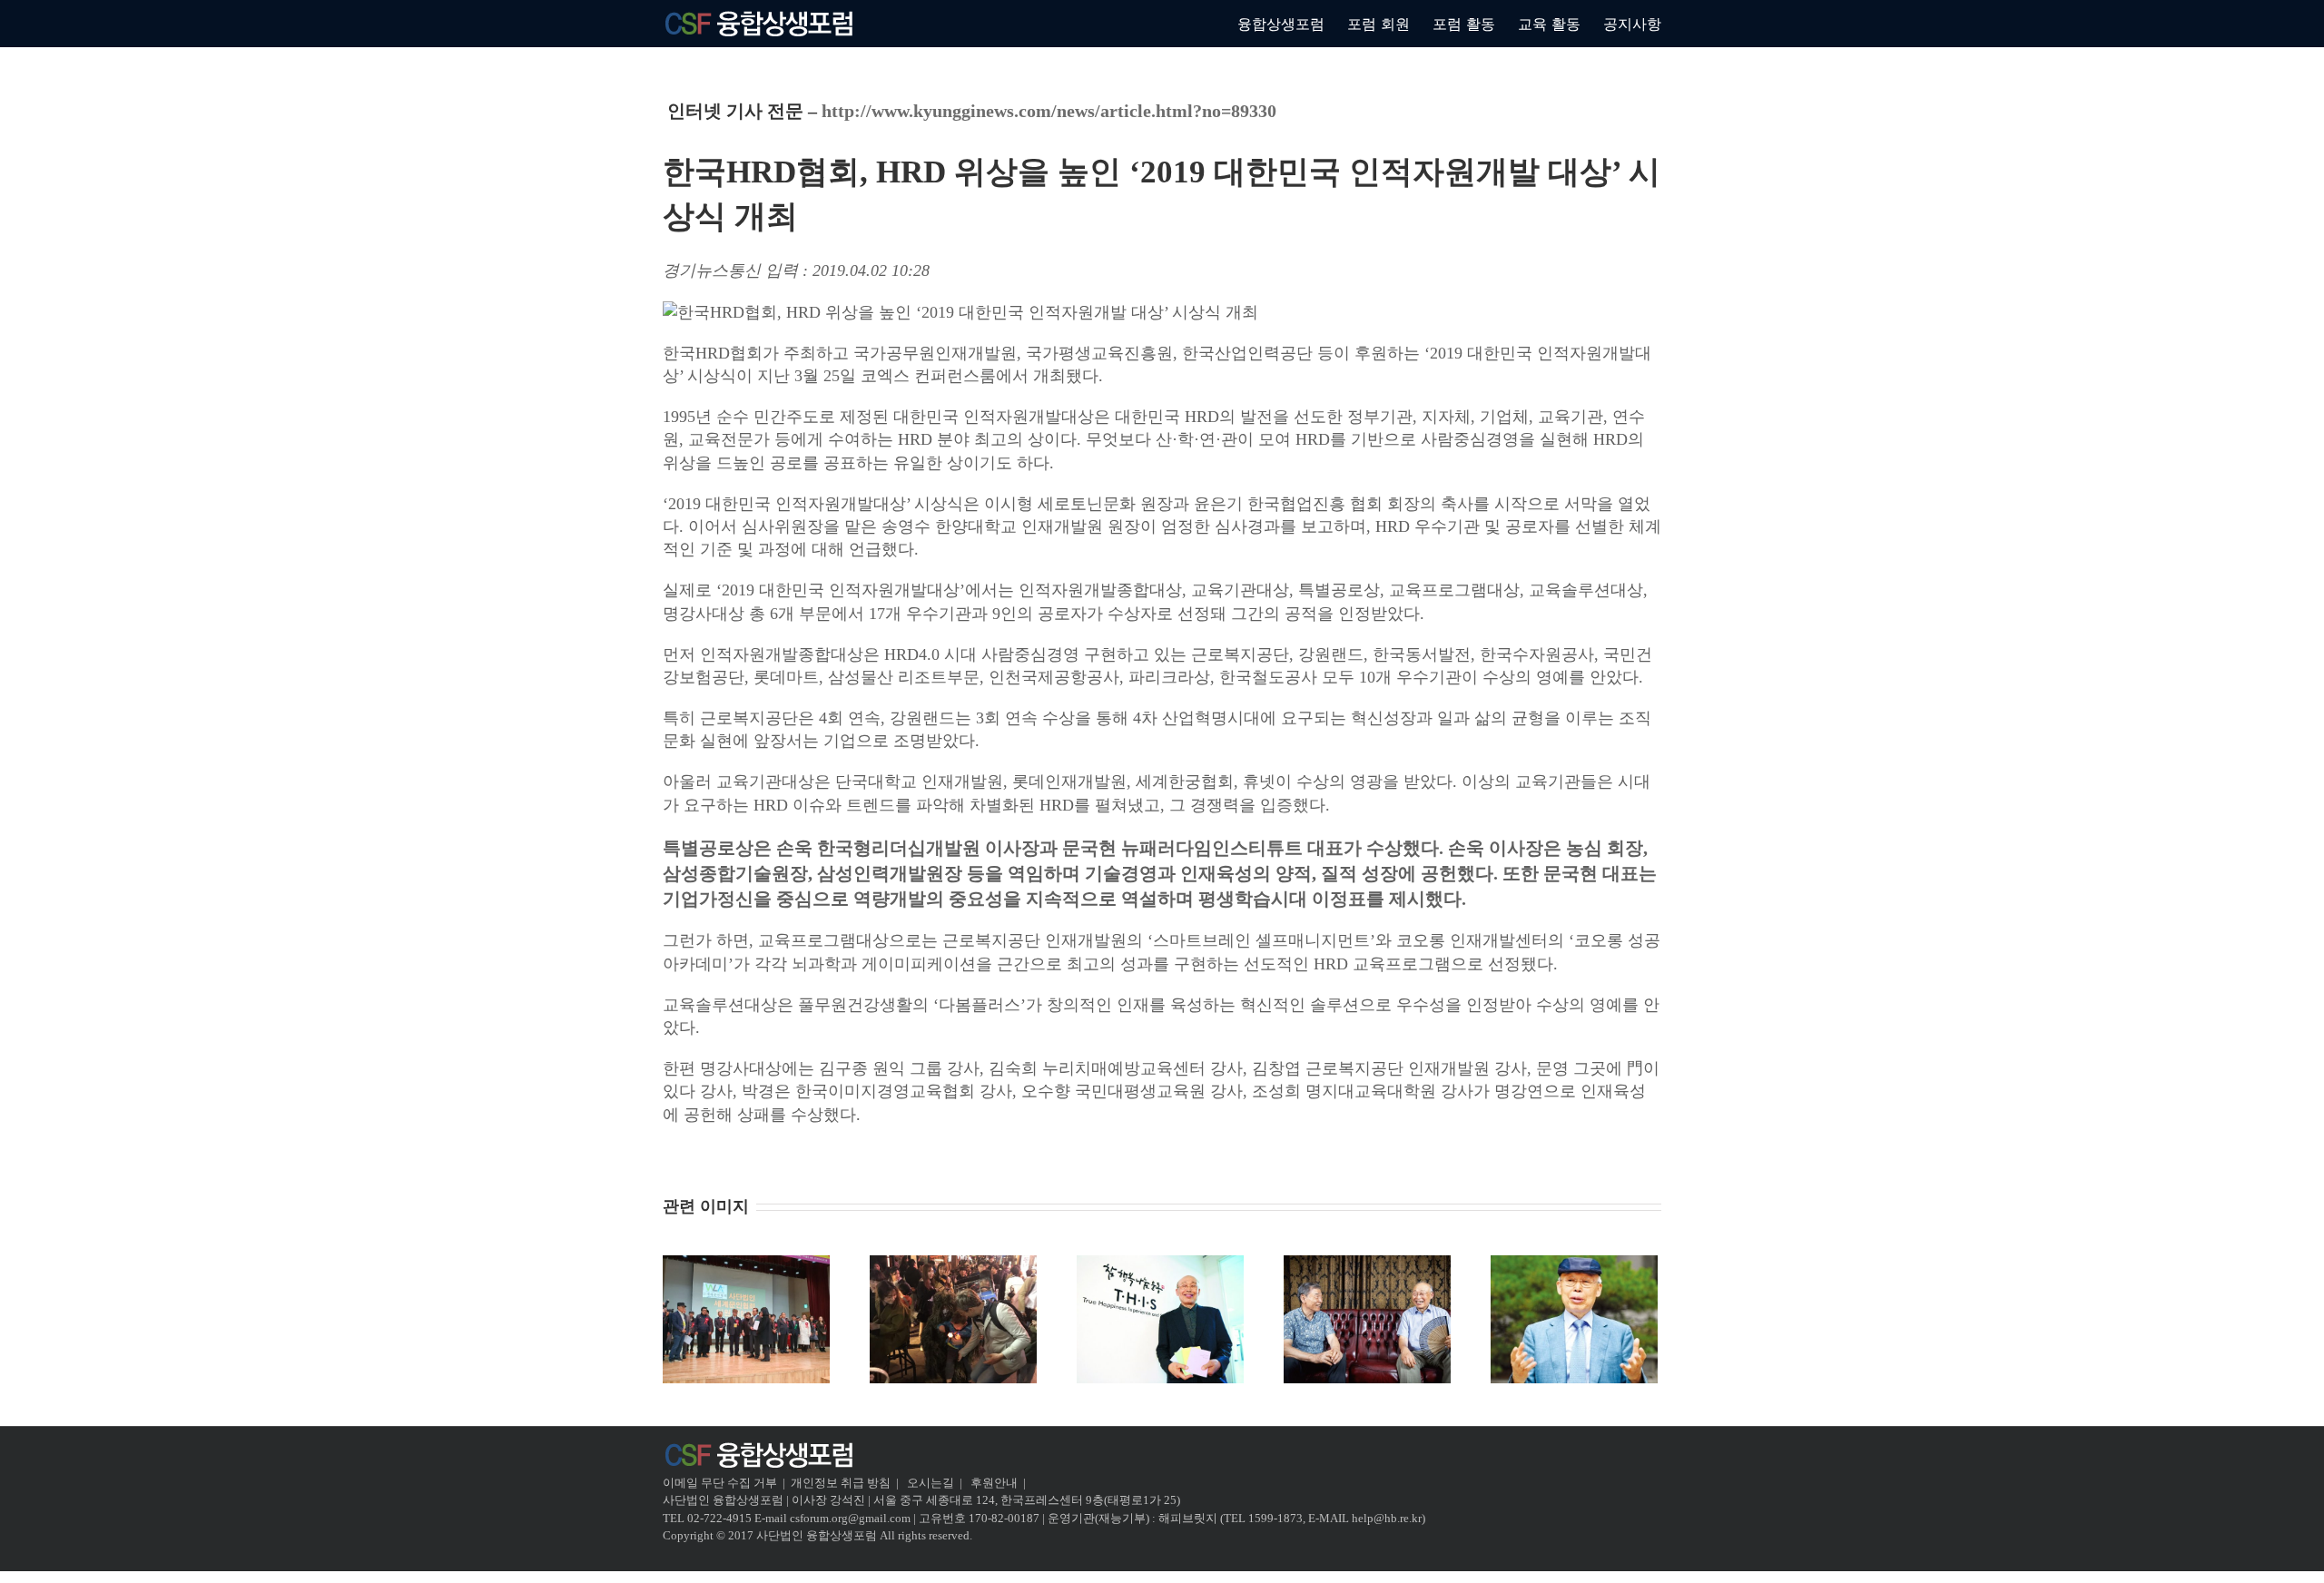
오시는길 (932, 1483)
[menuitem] (1292, 23)
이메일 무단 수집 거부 (720, 1483)
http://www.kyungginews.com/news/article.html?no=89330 (1049, 111)
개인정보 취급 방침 (841, 1483)
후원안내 (994, 1483)
